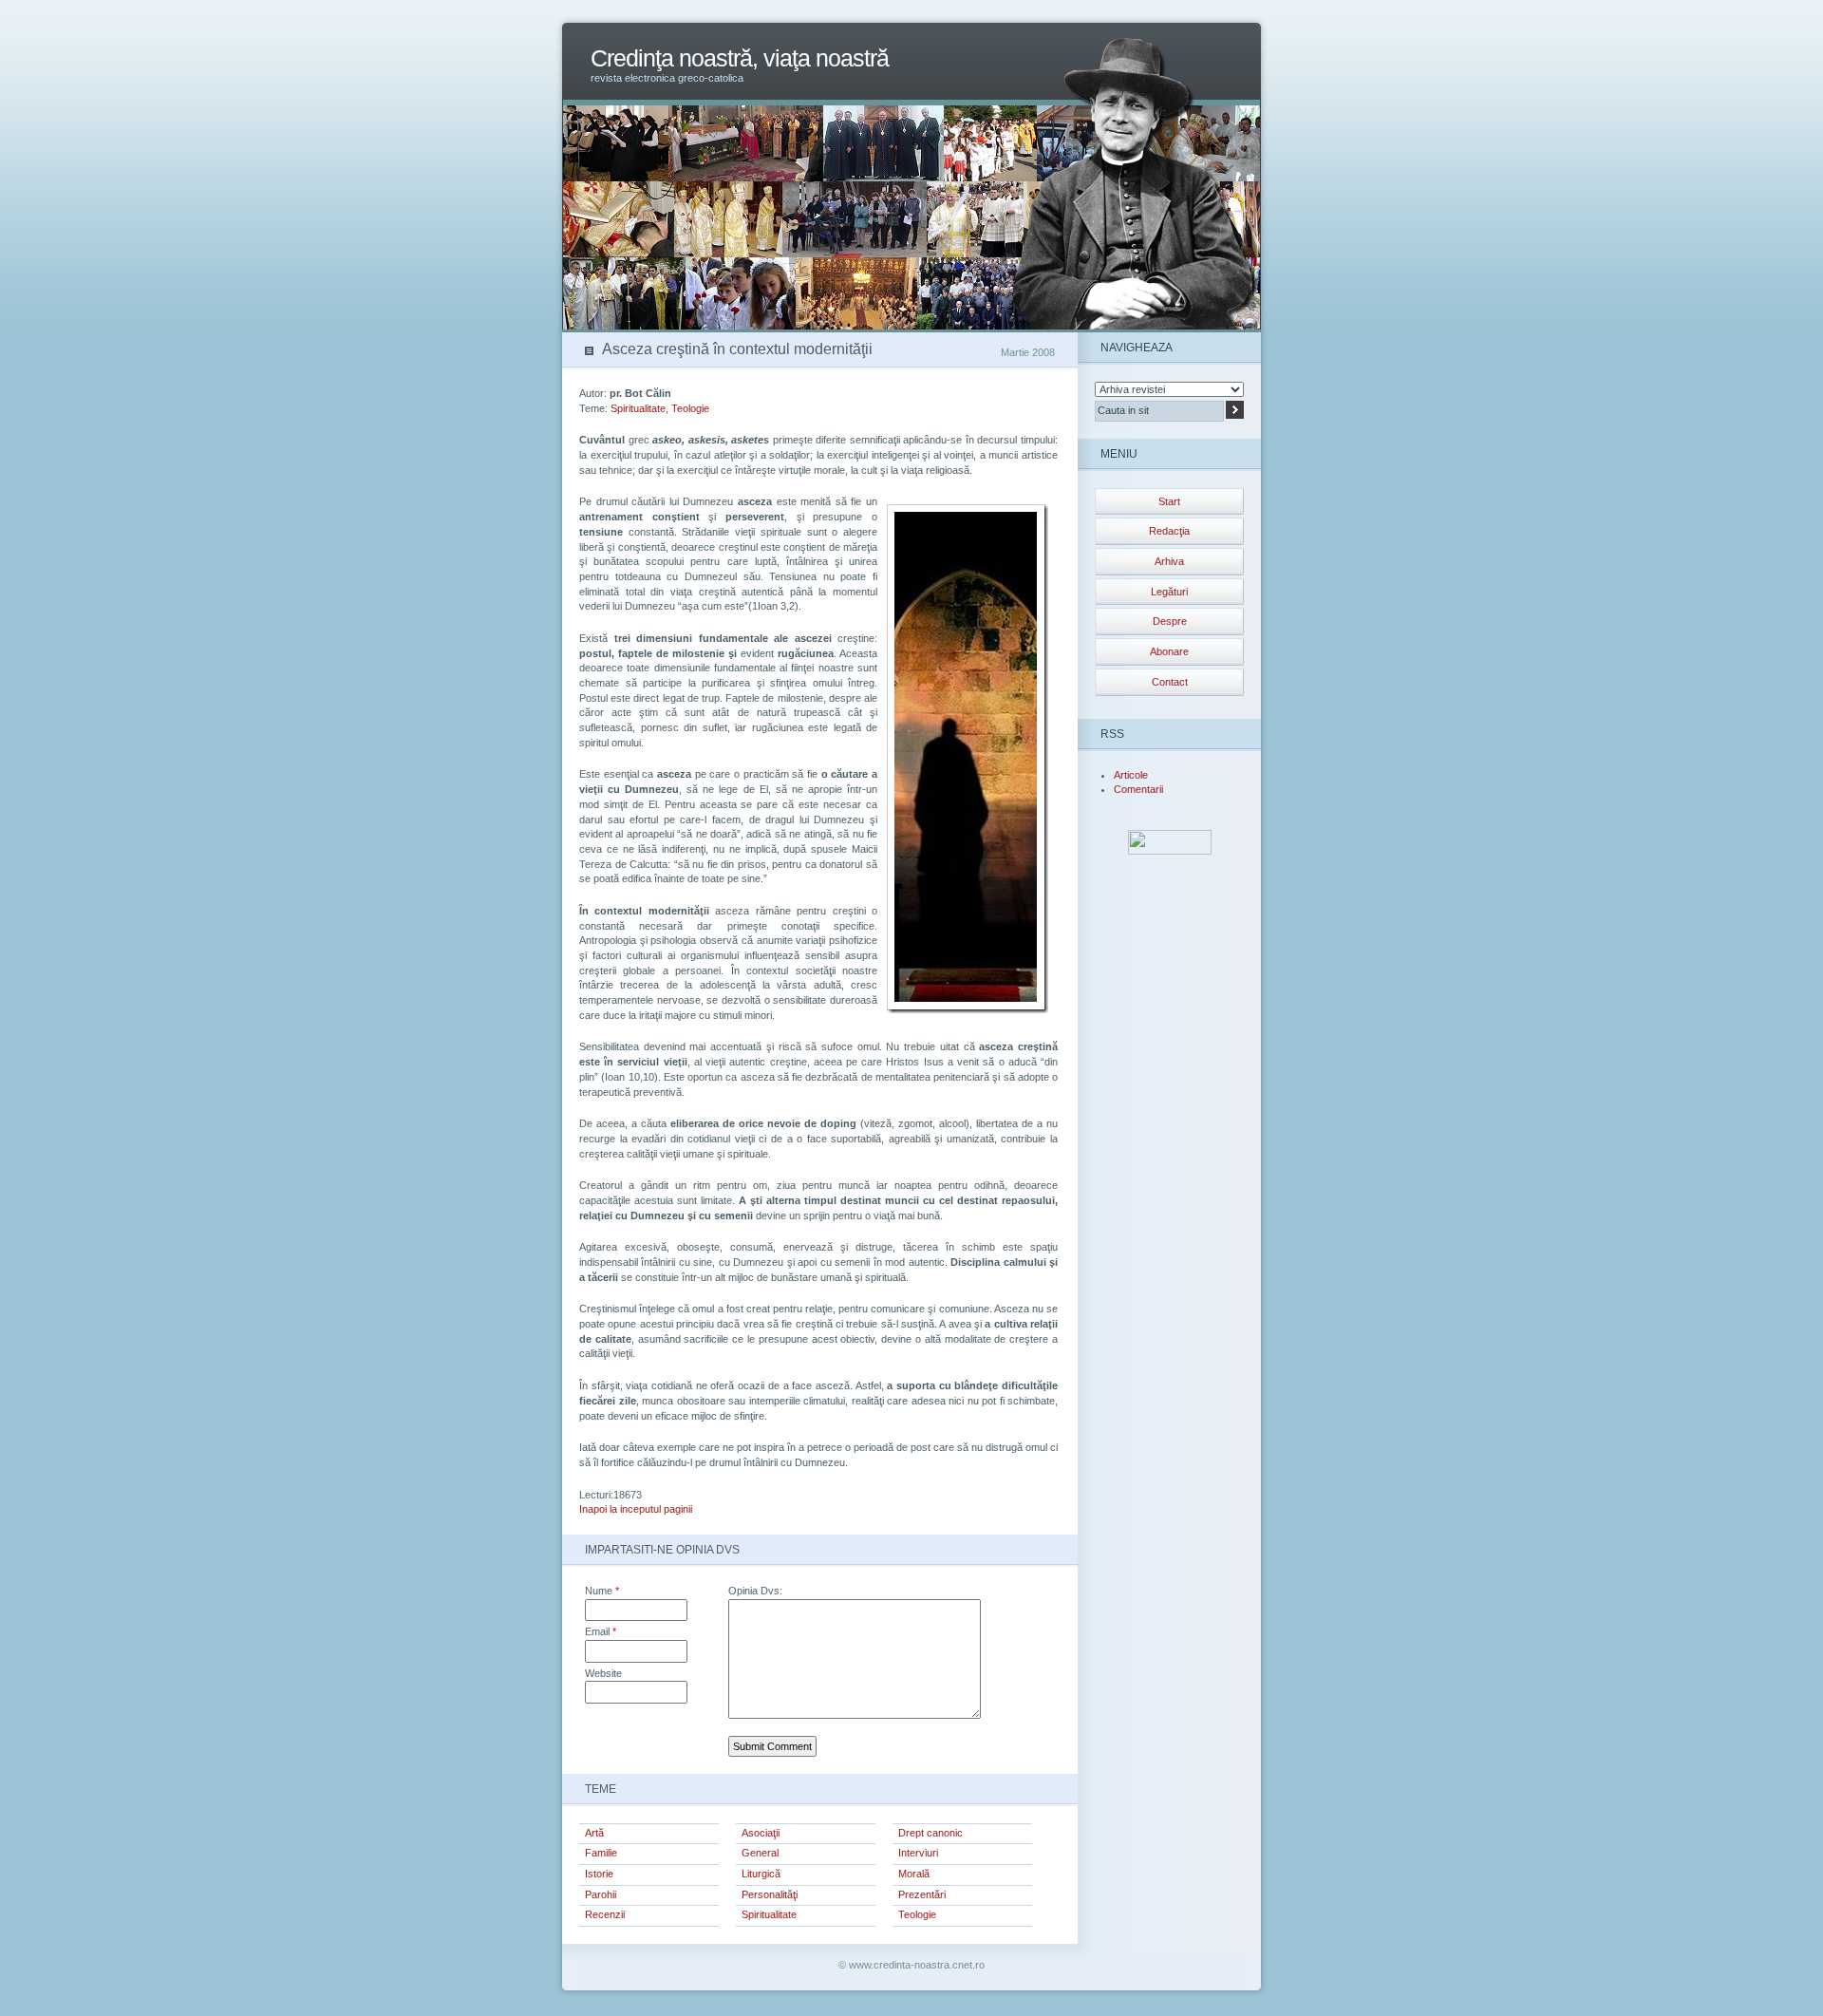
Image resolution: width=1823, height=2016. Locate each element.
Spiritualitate (638, 408)
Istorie (599, 1874)
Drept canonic (930, 1833)
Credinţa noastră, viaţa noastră (740, 58)
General (760, 1853)
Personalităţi (770, 1894)
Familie (601, 1853)
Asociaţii (761, 1833)
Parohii (601, 1894)
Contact (1170, 682)
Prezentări (922, 1894)
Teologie (690, 408)
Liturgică (761, 1874)
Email (601, 1631)
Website (603, 1673)
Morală (914, 1874)
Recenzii (605, 1914)
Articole (1131, 775)
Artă (594, 1833)
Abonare (1169, 651)
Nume (602, 1591)
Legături (1169, 592)
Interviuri (918, 1853)
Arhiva (1169, 561)
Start (1169, 501)
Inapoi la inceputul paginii (636, 1509)
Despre (1170, 621)
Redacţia (1169, 531)
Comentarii (1138, 789)
